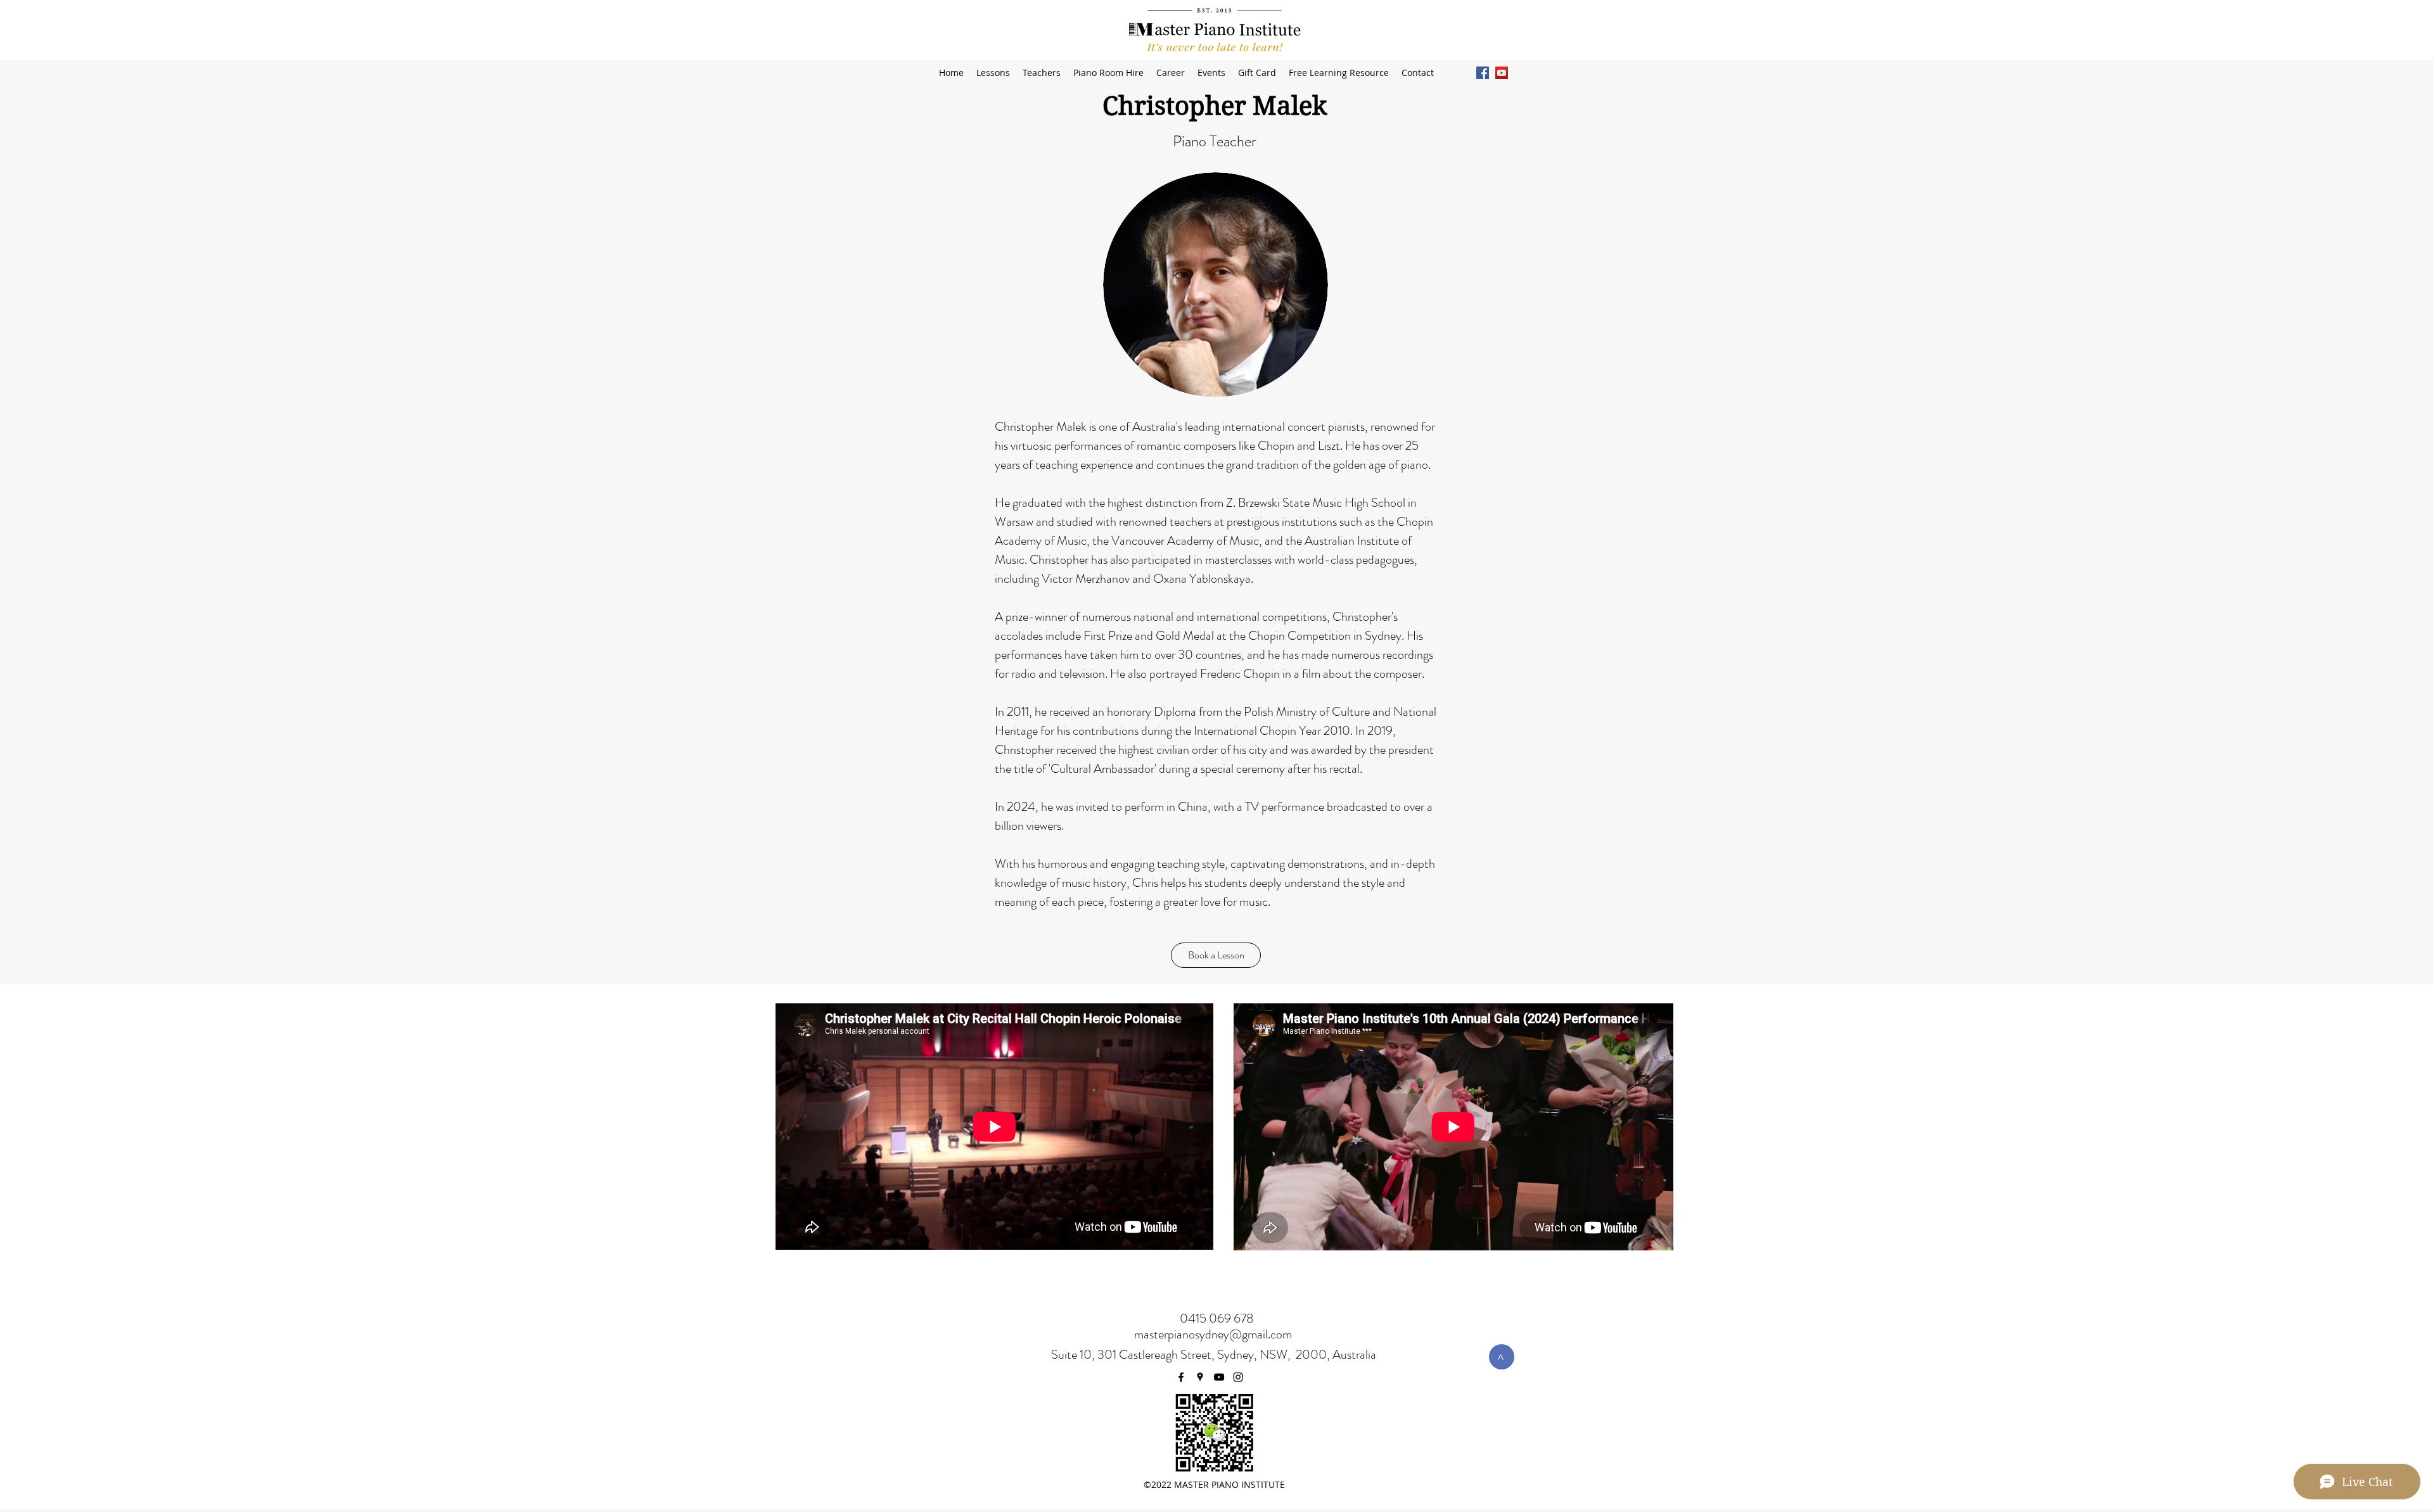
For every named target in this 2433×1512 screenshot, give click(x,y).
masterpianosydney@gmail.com (1213, 1334)
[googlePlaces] (1200, 1377)
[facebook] (1483, 73)
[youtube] (1502, 73)
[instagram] (1238, 1377)
